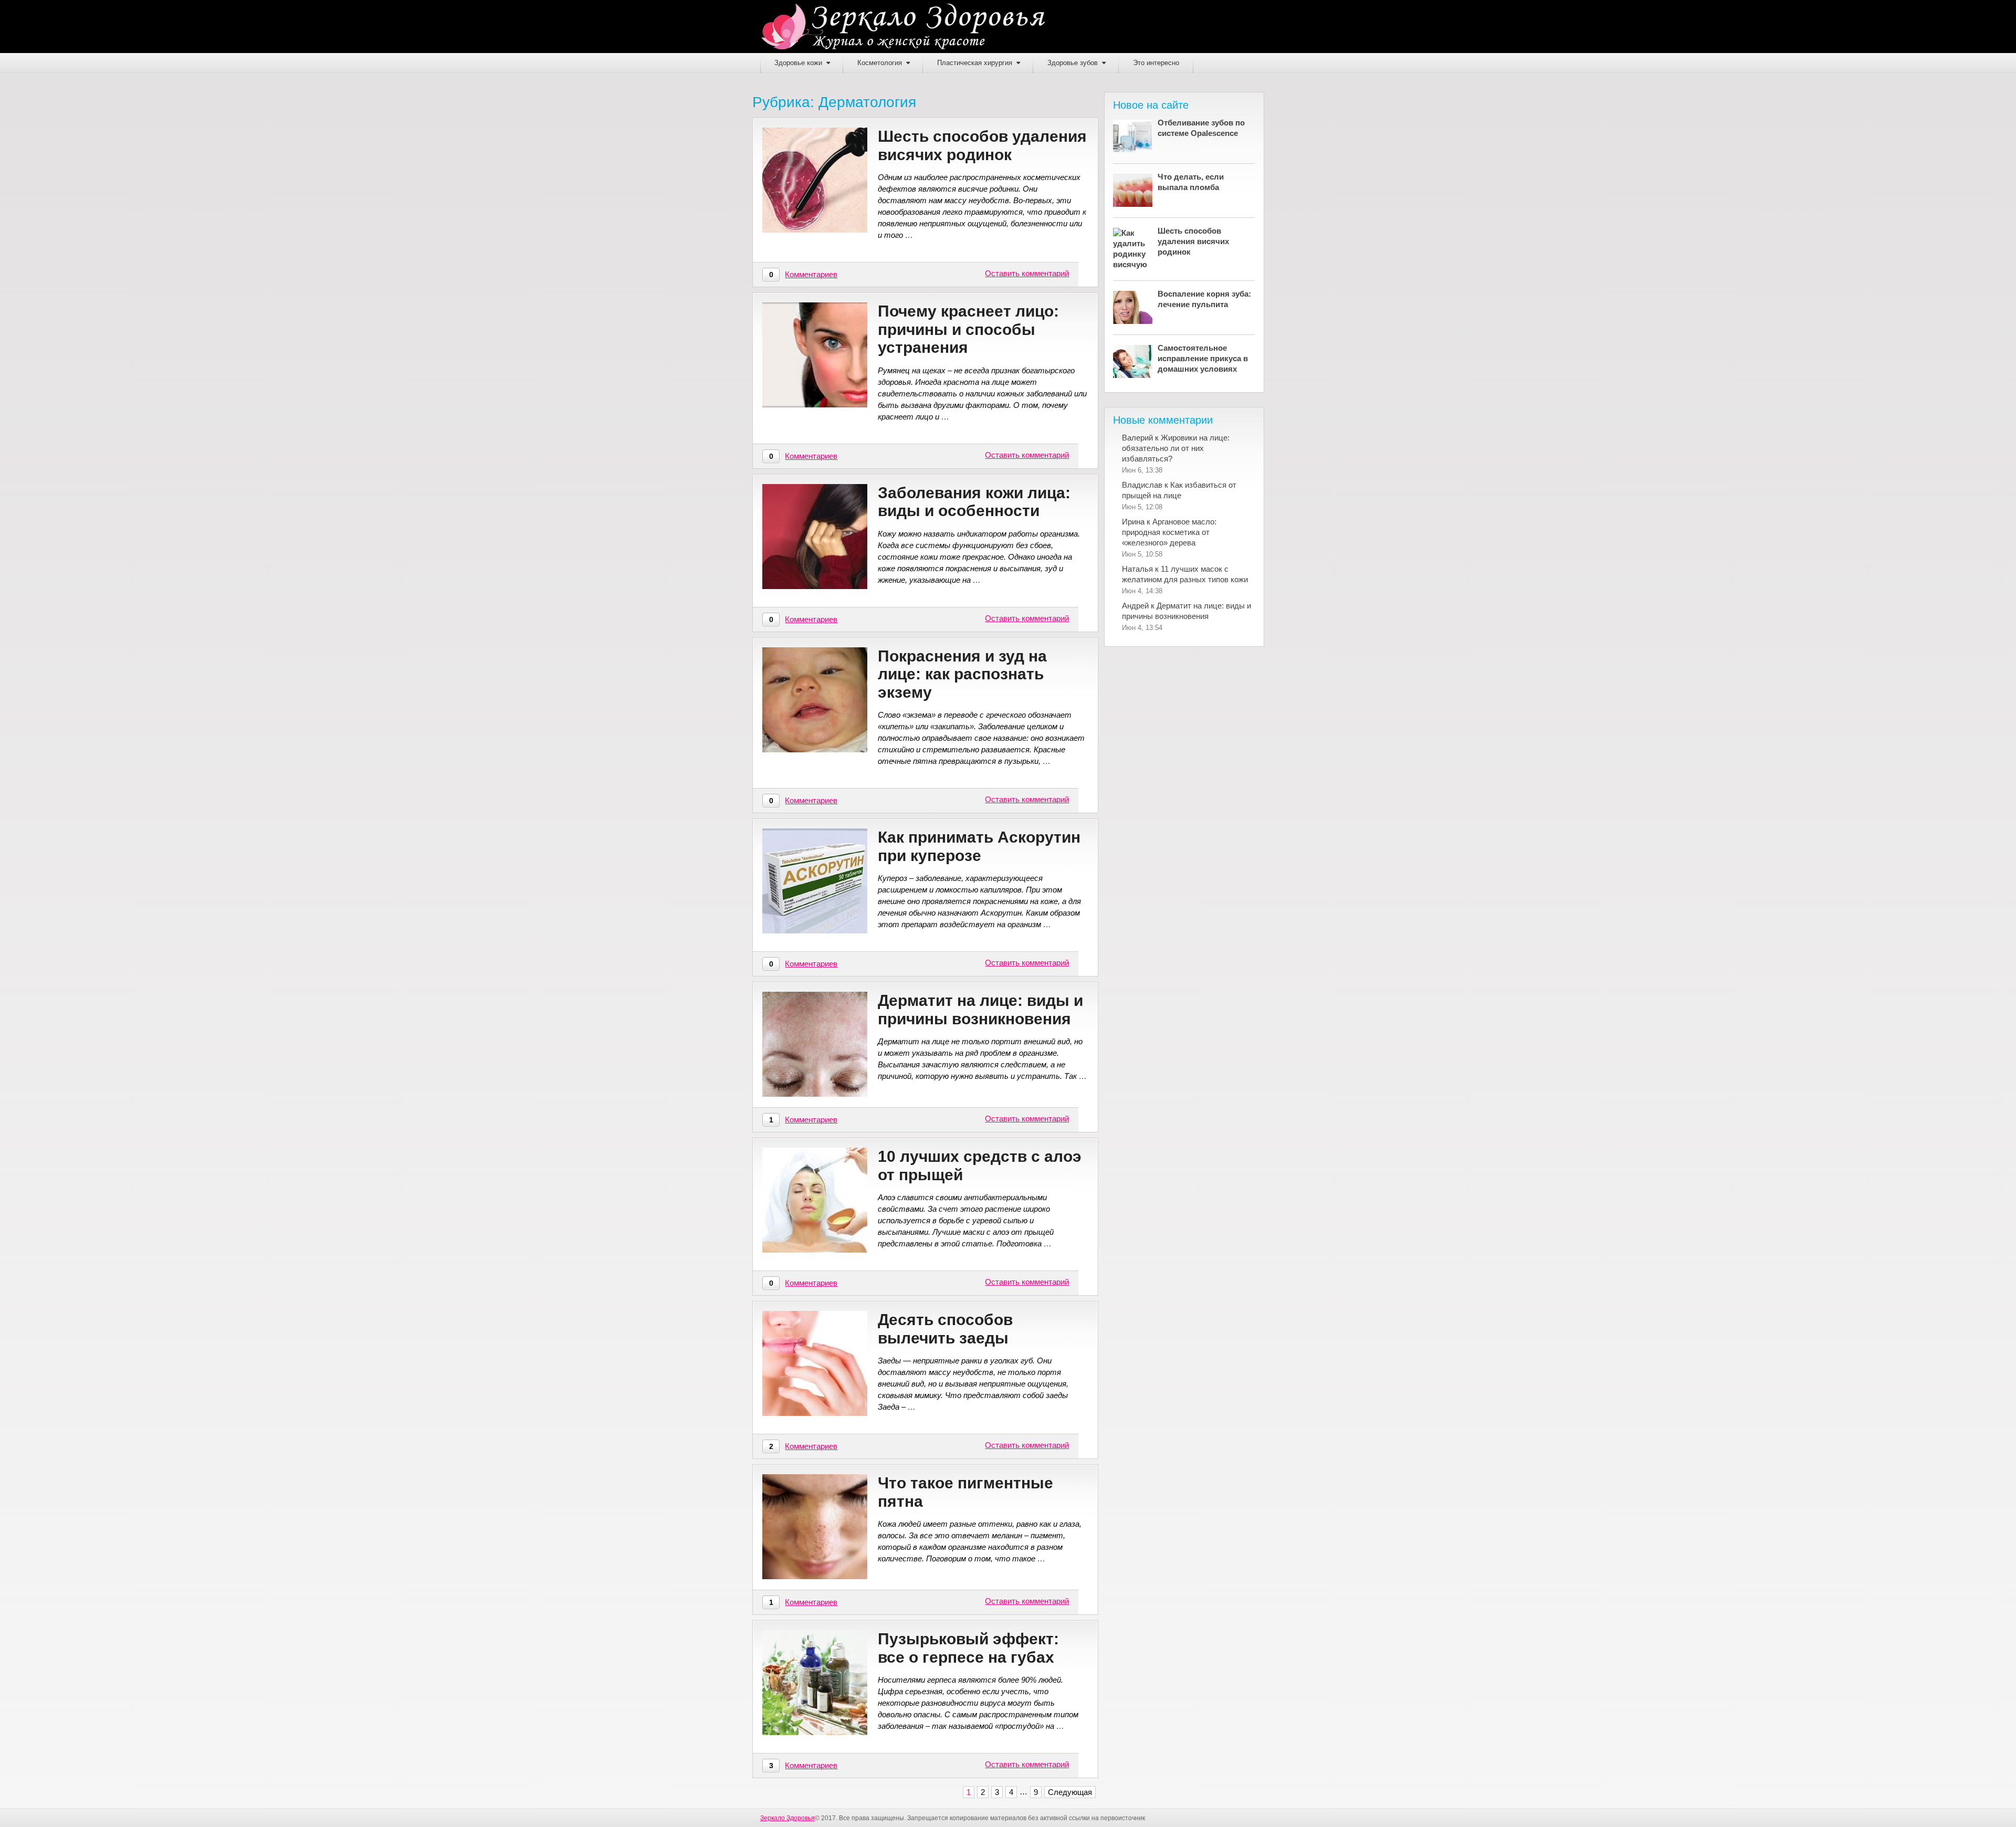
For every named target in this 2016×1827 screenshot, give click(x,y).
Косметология (880, 63)
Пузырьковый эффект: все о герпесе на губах (968, 1648)
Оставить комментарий (1027, 273)
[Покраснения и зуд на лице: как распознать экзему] (815, 700)
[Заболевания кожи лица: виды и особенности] (815, 537)
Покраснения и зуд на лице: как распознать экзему (962, 674)
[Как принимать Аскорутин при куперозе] (815, 881)
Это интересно (1156, 63)
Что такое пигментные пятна (965, 1492)
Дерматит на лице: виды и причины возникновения (980, 1010)
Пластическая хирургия (975, 63)
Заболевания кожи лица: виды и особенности (974, 502)
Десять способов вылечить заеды (945, 1329)
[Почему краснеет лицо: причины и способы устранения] (815, 355)
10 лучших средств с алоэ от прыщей (980, 1165)
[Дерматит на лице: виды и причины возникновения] (815, 1044)
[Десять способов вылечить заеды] (815, 1363)
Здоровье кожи (798, 63)
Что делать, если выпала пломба (1191, 182)
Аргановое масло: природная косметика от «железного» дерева (1169, 532)
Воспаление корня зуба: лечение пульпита (1204, 299)
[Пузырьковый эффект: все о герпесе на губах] (815, 1683)
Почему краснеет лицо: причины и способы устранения (968, 329)
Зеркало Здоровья (787, 1818)
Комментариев (811, 274)
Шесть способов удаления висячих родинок (982, 145)
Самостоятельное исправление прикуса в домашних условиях (1203, 358)
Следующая (1070, 1792)
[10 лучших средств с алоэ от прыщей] (815, 1200)
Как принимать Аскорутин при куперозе (979, 846)
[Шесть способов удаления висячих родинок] (815, 180)
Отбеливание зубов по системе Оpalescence (1201, 128)
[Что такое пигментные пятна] (815, 1527)
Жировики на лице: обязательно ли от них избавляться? (1176, 448)
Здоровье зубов (1073, 63)
